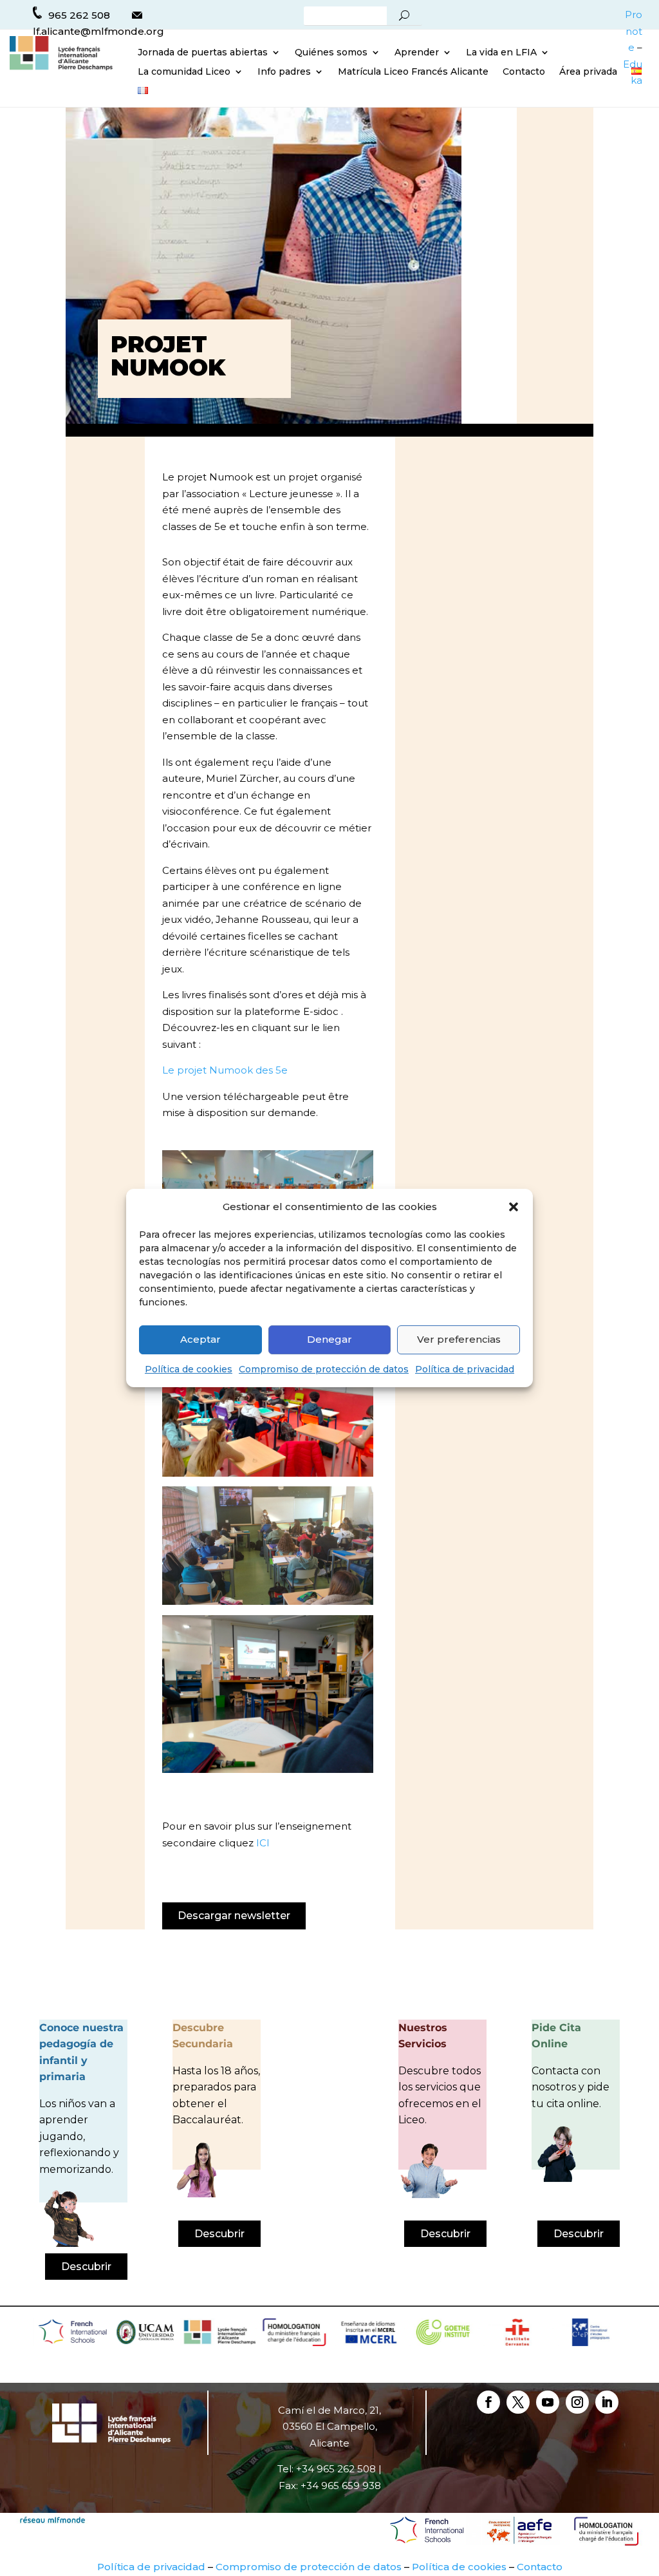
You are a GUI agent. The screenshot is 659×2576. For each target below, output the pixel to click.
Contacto (524, 72)
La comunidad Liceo (184, 72)
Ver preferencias (459, 1339)
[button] (514, 1207)
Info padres (284, 72)
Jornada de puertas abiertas (203, 53)
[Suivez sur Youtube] (548, 2402)
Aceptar (200, 1339)
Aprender (417, 53)
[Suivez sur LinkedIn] (607, 2402)
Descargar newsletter (234, 1916)
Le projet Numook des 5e (225, 1070)
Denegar (329, 1339)
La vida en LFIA (501, 53)
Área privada (588, 72)
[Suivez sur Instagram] (577, 2402)
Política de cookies (189, 1369)
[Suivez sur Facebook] (488, 2402)
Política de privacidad (465, 1369)
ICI (263, 1843)
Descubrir (86, 2267)
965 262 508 (79, 15)
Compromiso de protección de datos (324, 1369)
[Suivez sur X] (518, 2402)
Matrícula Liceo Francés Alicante (413, 72)
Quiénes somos (331, 53)
